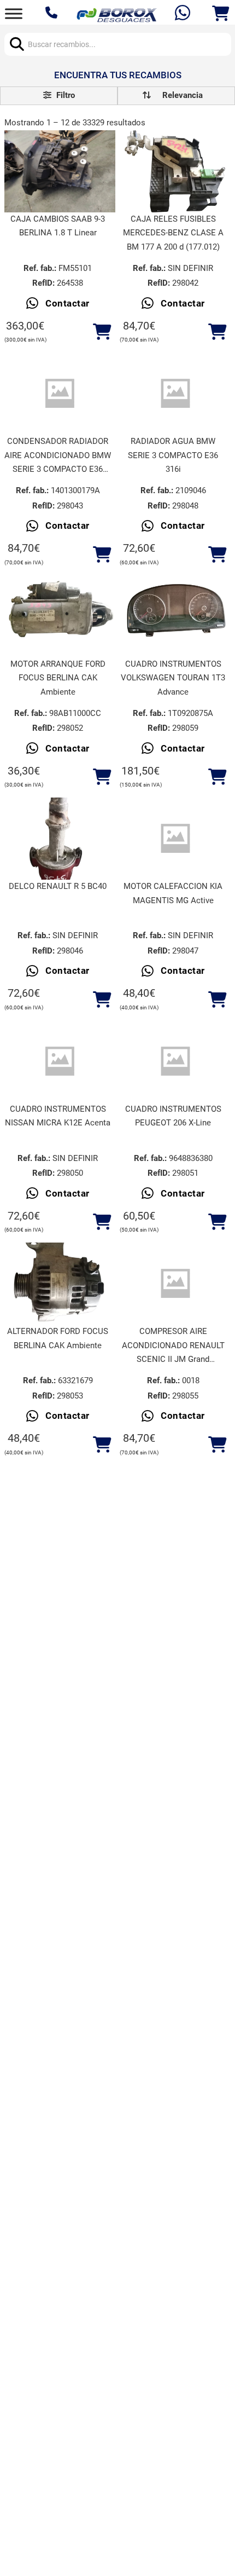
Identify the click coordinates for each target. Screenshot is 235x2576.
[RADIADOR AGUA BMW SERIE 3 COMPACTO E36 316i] (175, 394)
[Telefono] (53, 14)
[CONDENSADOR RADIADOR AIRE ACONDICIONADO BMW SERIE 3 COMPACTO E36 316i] (60, 394)
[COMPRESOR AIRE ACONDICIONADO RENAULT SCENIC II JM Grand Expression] (175, 1284)
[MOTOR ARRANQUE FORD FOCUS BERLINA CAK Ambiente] (60, 616)
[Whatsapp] (184, 14)
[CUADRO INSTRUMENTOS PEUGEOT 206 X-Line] (175, 1061)
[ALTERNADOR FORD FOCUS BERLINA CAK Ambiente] (60, 1284)
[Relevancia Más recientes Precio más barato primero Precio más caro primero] (176, 96)
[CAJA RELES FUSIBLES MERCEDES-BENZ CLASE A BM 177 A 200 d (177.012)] (175, 171)
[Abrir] (14, 13)
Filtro (64, 95)
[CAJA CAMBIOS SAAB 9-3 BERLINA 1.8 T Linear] (60, 171)
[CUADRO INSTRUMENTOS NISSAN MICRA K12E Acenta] (60, 1061)
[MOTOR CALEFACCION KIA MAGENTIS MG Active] (175, 839)
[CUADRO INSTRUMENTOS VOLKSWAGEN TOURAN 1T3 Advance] (175, 616)
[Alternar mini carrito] (221, 14)
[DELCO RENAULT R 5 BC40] (60, 839)
